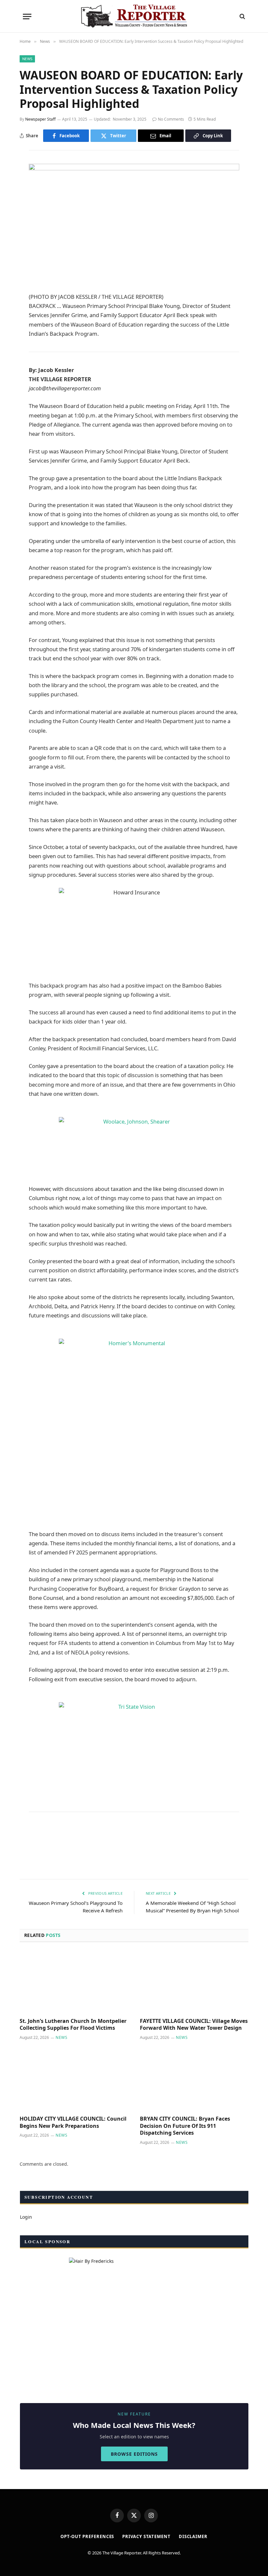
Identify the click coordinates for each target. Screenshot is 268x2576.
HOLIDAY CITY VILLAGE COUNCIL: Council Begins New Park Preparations (73, 2122)
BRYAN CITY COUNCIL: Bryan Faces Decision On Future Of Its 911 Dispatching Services (185, 2126)
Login (26, 2217)
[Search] (242, 17)
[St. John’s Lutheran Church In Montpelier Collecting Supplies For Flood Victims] (74, 1982)
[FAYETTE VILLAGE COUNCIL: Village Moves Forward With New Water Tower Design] (194, 1982)
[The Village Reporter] (134, 16)
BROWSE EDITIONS (134, 2454)
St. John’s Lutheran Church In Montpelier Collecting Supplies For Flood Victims (73, 2025)
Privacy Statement (146, 2536)
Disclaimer (193, 2536)
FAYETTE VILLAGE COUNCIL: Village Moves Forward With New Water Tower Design (194, 2025)
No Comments (171, 119)
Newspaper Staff (40, 119)
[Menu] (27, 17)
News (27, 59)
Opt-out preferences (87, 2536)
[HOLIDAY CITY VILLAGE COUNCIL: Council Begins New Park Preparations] (74, 2080)
